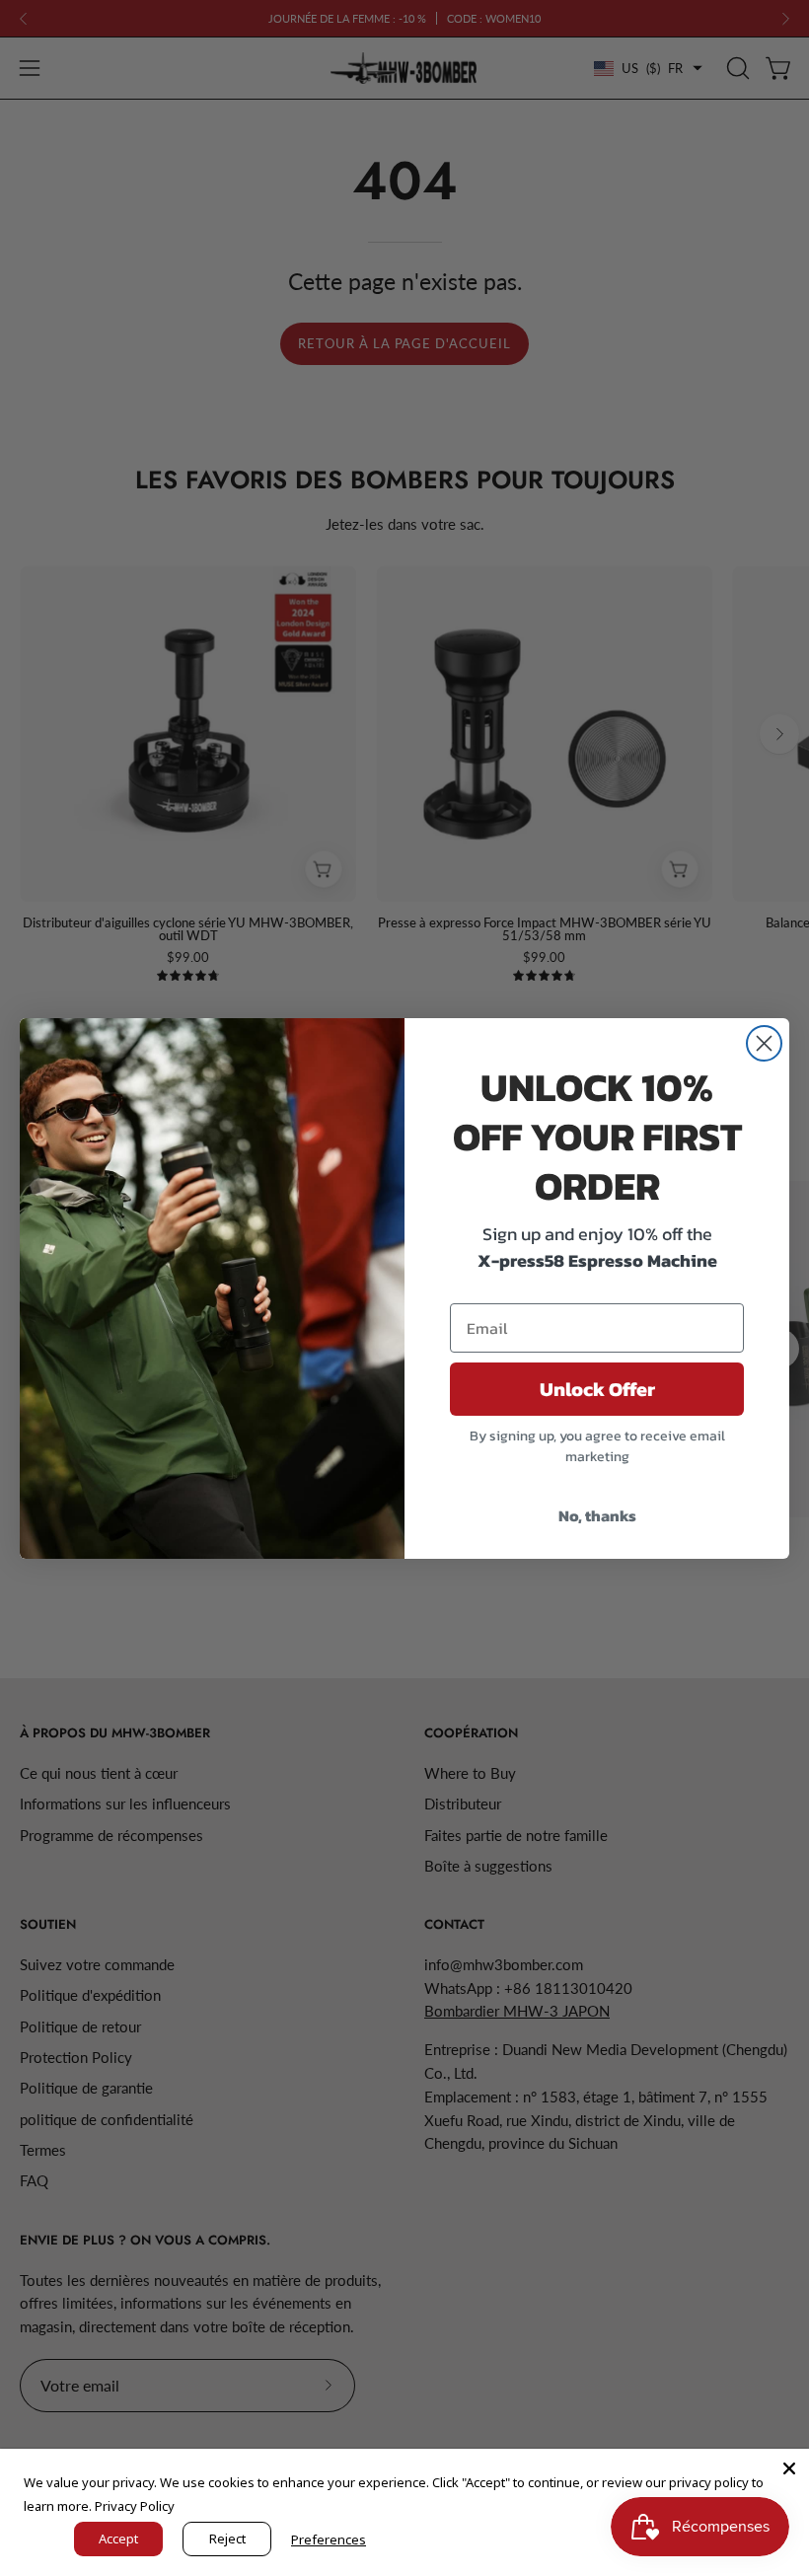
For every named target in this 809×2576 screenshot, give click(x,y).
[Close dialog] (764, 1043)
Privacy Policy (135, 2506)
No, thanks (597, 1515)
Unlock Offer (597, 1389)
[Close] (789, 2468)
